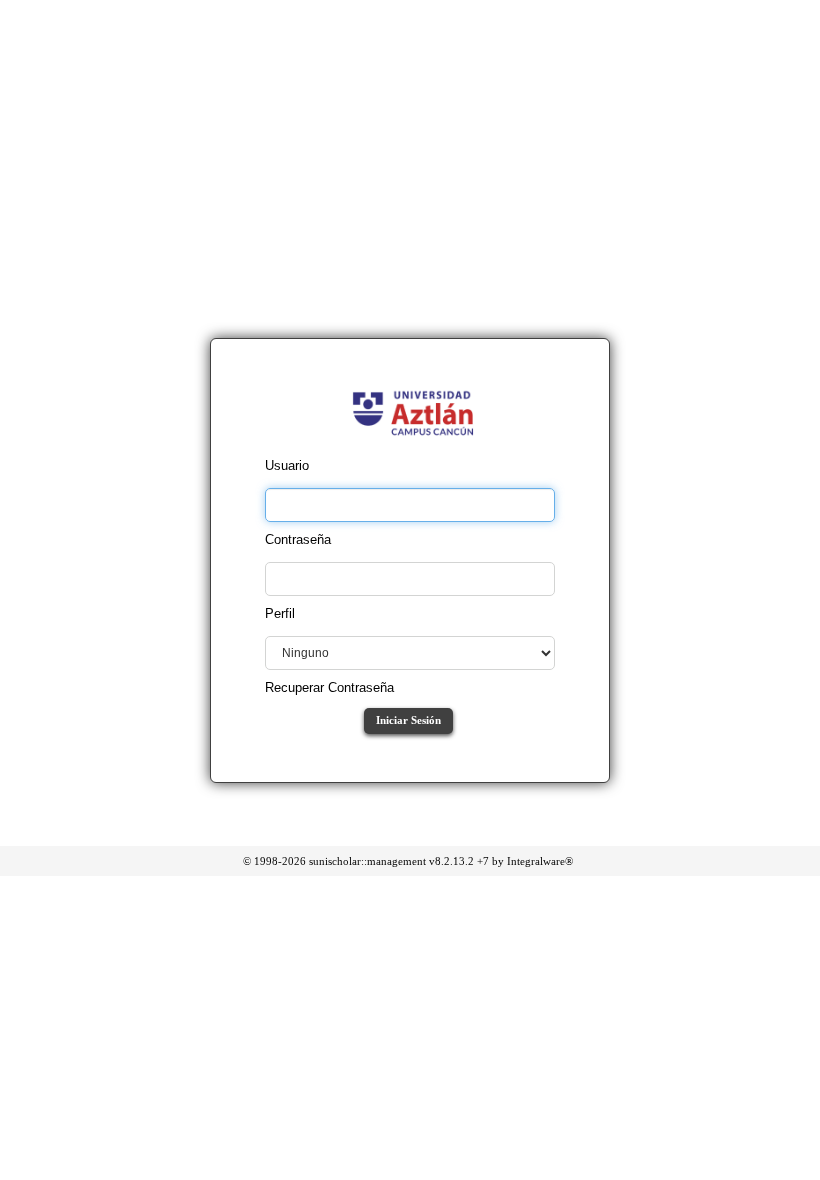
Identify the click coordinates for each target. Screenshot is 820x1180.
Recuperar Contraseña (329, 687)
